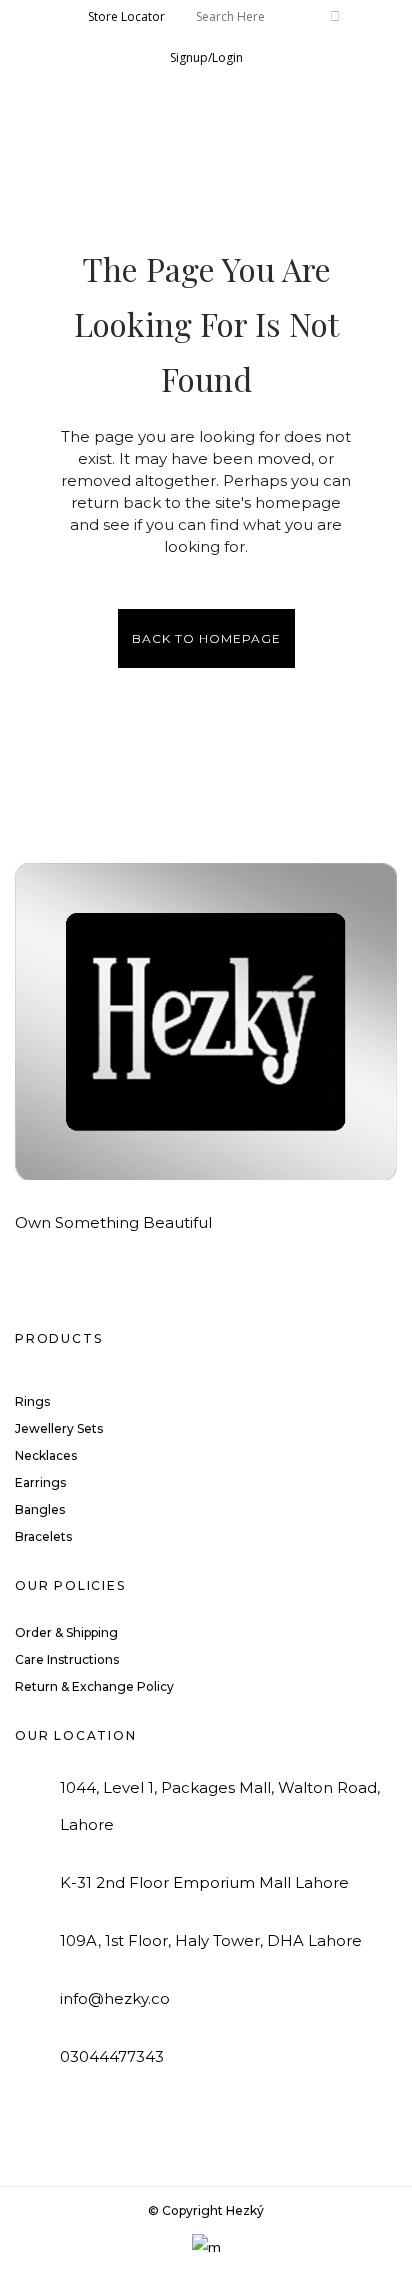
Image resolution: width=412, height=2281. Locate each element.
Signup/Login (206, 57)
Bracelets (43, 1536)
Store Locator (126, 16)
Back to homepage (206, 638)
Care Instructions (67, 1659)
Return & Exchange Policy (94, 1686)
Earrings (40, 1482)
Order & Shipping (66, 1632)
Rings (32, 1401)
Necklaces (46, 1455)
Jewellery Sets (59, 1428)
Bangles (40, 1509)
